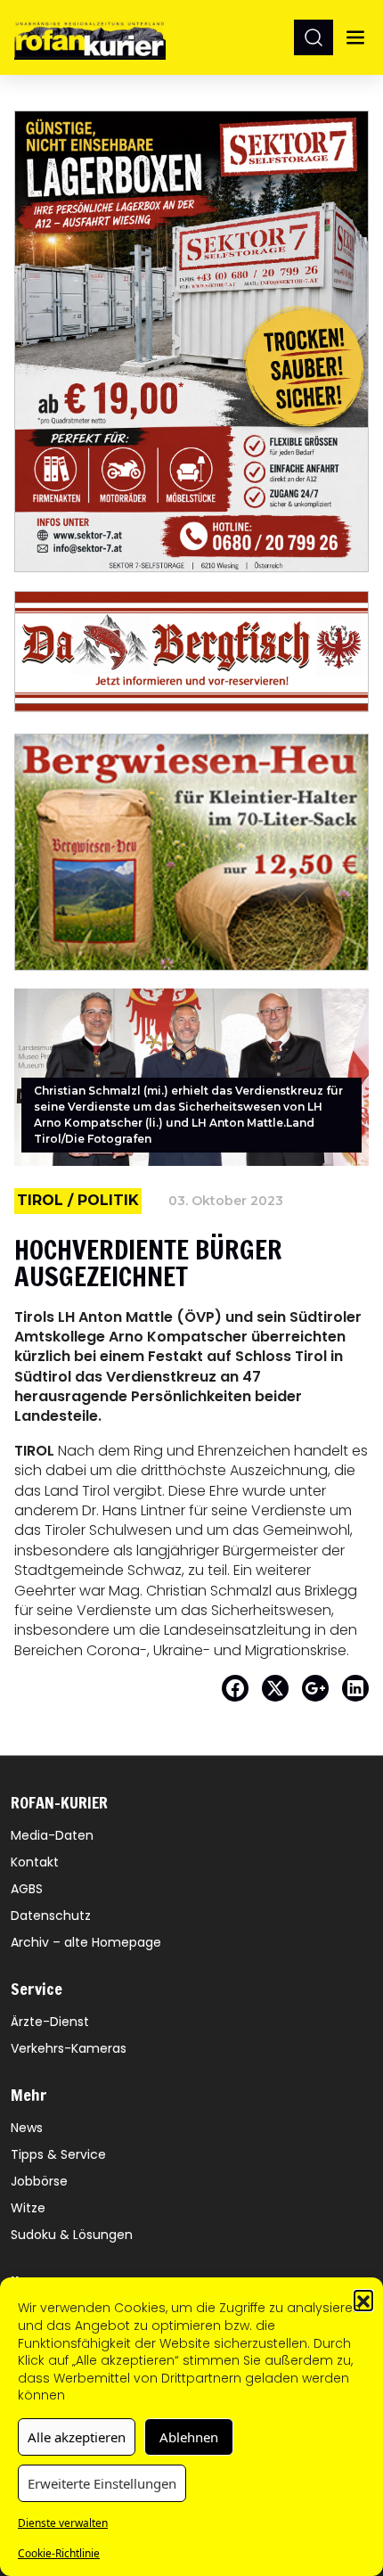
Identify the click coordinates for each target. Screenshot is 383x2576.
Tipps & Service (58, 2154)
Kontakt (35, 1862)
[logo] (90, 37)
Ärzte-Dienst (50, 2022)
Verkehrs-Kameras (69, 2048)
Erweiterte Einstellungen (102, 2483)
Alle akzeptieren (77, 2437)
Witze (28, 2208)
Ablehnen (189, 2437)
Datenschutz (51, 1916)
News (27, 2128)
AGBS (27, 1889)
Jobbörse (39, 2181)
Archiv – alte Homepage (86, 1942)
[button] (363, 2300)
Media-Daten (52, 1835)
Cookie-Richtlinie (59, 2553)
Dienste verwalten (63, 2523)
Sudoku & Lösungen (72, 2235)
